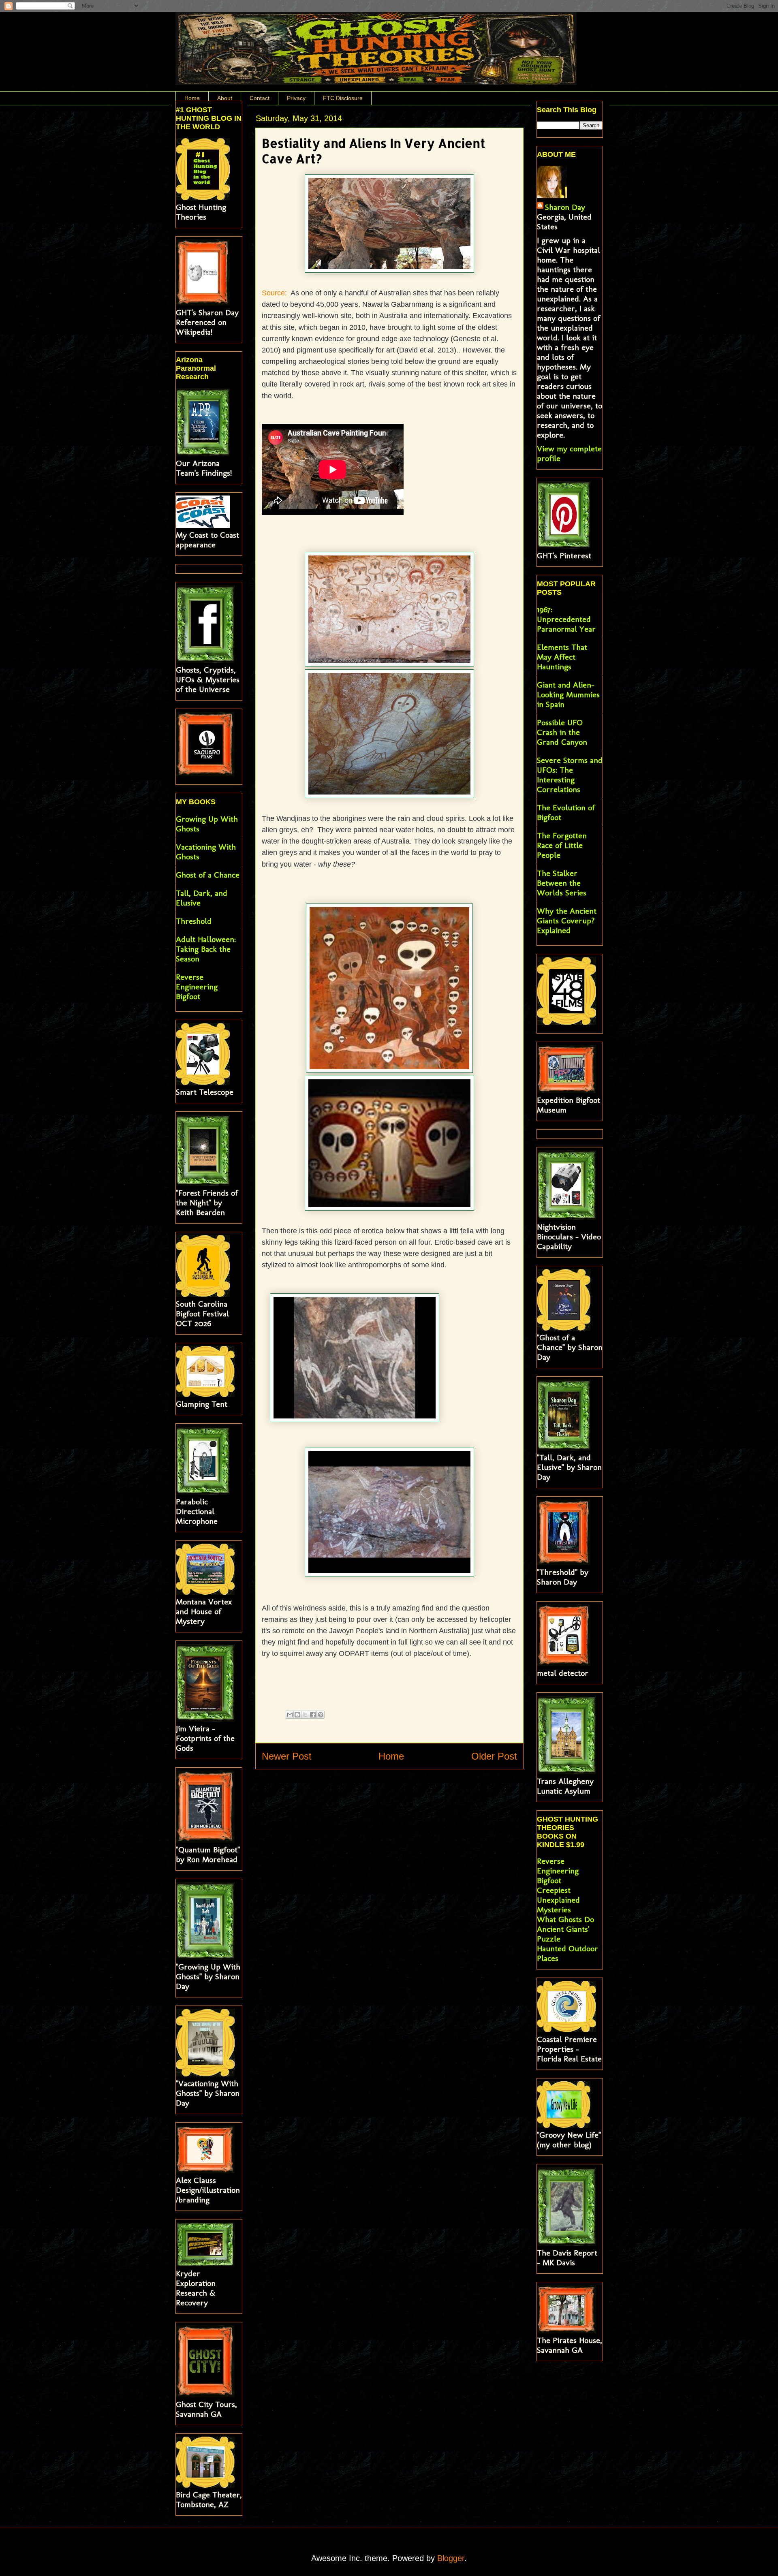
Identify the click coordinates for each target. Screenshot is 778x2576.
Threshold (194, 921)
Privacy (296, 98)
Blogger (451, 2558)
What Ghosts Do (565, 1919)
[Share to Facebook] (313, 1715)
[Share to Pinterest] (321, 1715)
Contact (260, 98)
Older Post (494, 1756)
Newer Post (287, 1756)
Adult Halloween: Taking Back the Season (206, 949)
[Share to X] (305, 1715)
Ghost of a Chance (208, 875)
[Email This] (290, 1715)
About (225, 98)
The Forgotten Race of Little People (562, 845)
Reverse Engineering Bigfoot (197, 987)
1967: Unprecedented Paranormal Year (566, 619)
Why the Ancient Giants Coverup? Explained (567, 921)
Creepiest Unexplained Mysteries (558, 1900)
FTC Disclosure (343, 98)
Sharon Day (565, 207)
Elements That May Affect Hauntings (562, 657)
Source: (275, 293)
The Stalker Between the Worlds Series (562, 883)
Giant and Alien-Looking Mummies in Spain (568, 694)
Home (192, 98)
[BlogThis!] (297, 1715)
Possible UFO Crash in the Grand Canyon (562, 732)
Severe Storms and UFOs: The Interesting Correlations (570, 775)
